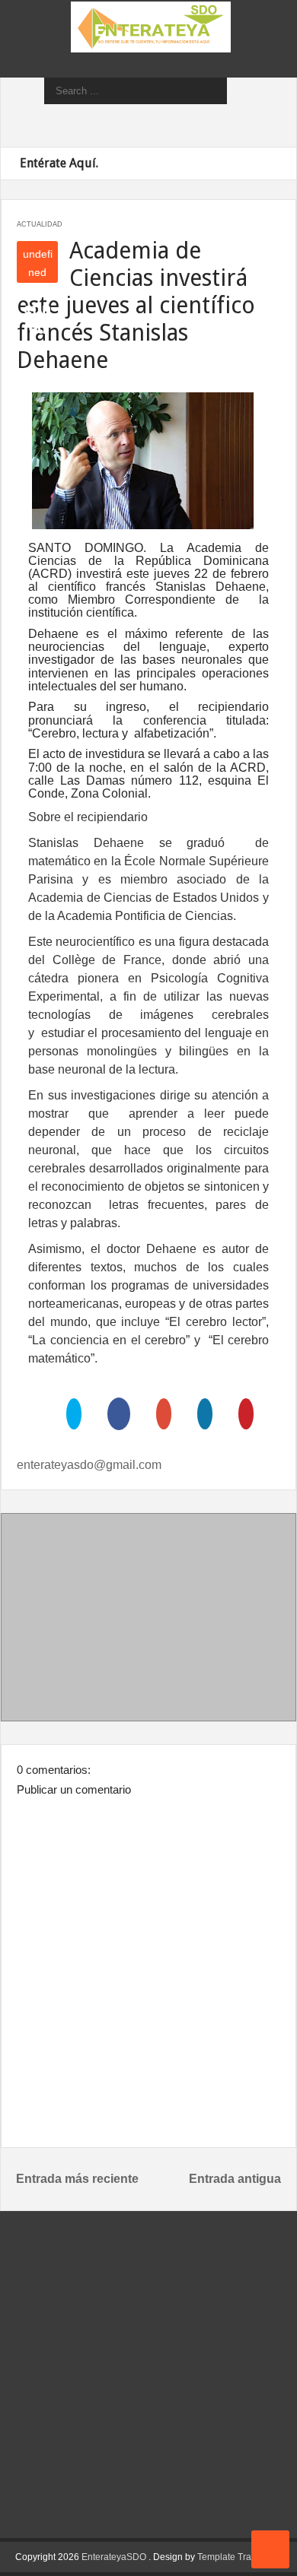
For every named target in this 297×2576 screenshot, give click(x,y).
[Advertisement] (148, 1620)
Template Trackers (235, 2557)
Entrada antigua (235, 2179)
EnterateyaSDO (114, 2557)
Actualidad (40, 224)
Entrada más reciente (77, 2179)
